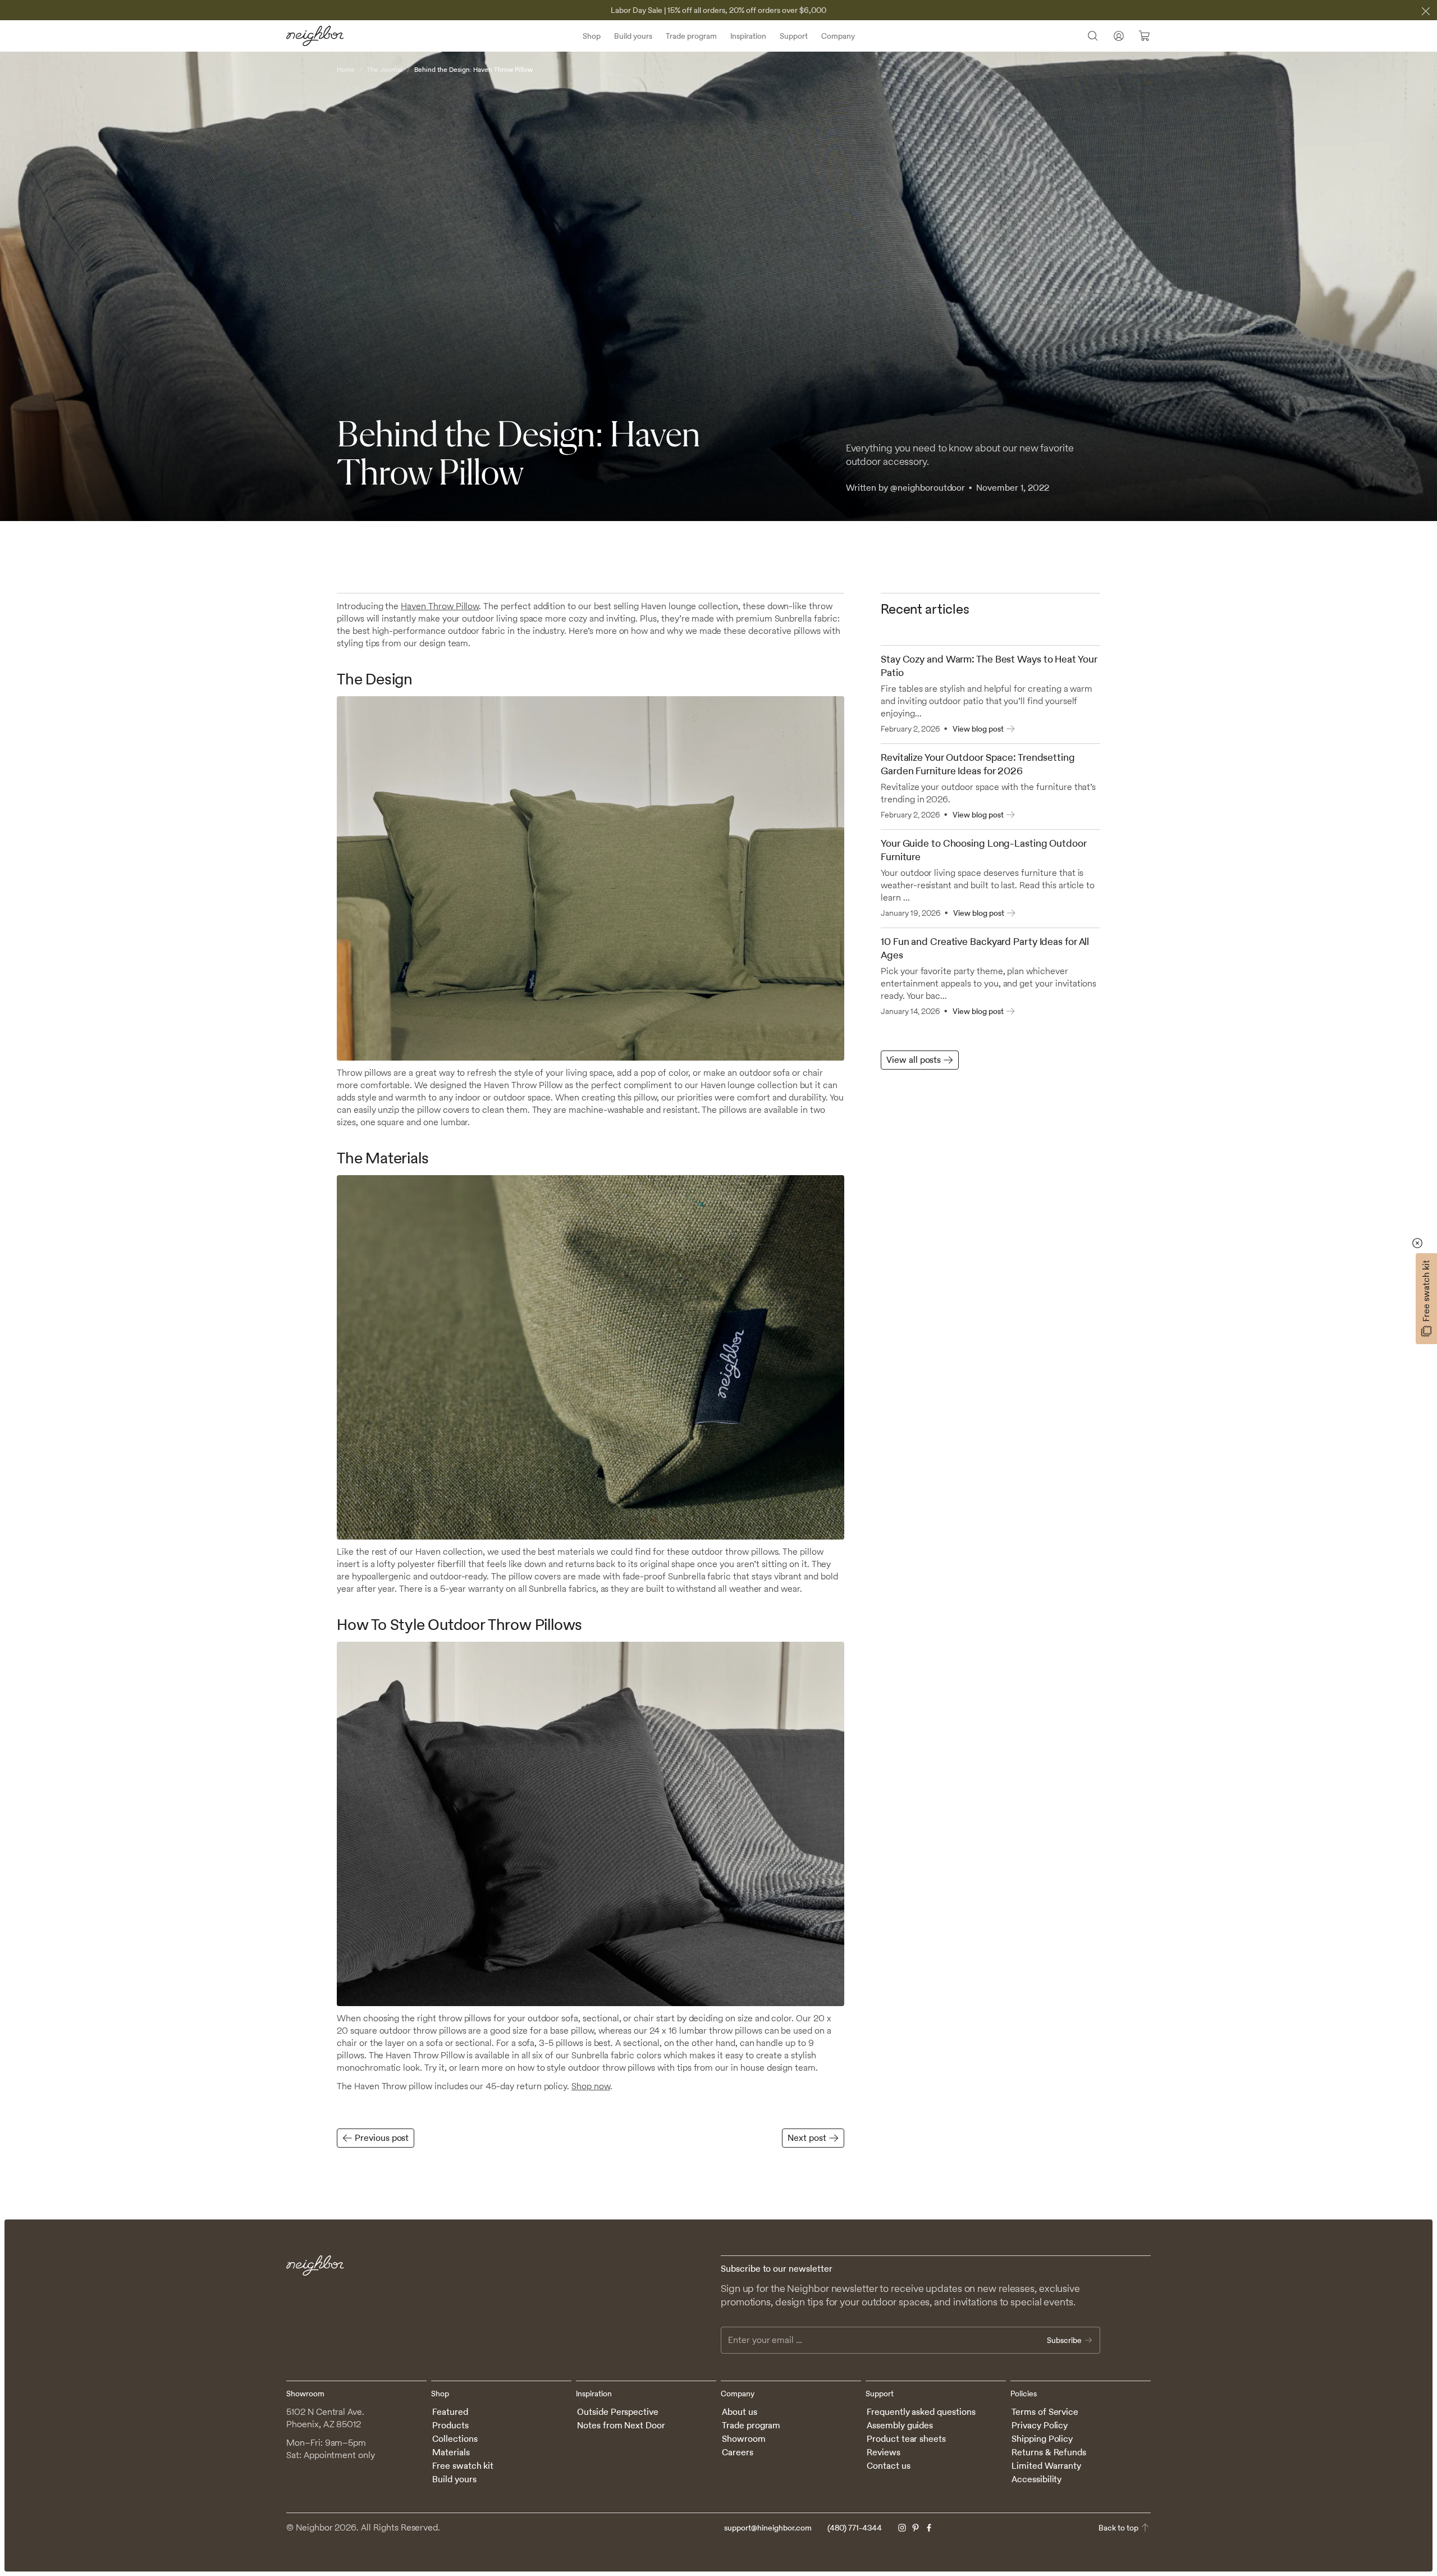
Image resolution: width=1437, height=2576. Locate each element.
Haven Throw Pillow (440, 606)
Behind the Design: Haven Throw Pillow (473, 70)
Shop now (591, 2086)
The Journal (385, 70)
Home (346, 70)
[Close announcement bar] (1426, 11)
